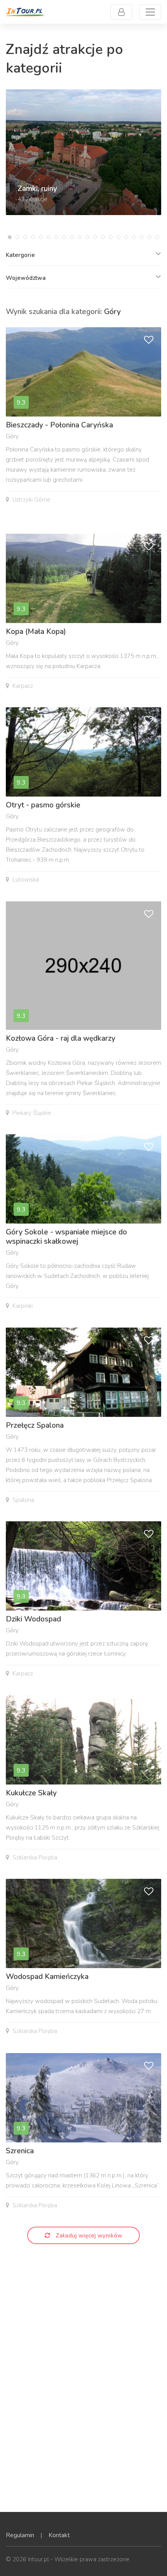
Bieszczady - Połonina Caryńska (59, 425)
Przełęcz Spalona (35, 1425)
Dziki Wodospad (33, 1619)
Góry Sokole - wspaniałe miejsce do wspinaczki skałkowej (66, 1237)
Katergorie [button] (20, 255)
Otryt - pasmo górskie (43, 805)
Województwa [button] (26, 278)
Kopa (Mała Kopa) (36, 632)
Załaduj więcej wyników (88, 2236)
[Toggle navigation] (150, 12)
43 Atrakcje (32, 199)
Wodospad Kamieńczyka (47, 1977)
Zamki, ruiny (37, 189)
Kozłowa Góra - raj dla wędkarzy (61, 1038)
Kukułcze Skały (31, 1793)
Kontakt (59, 2535)
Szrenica (20, 2151)
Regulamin (20, 2535)
